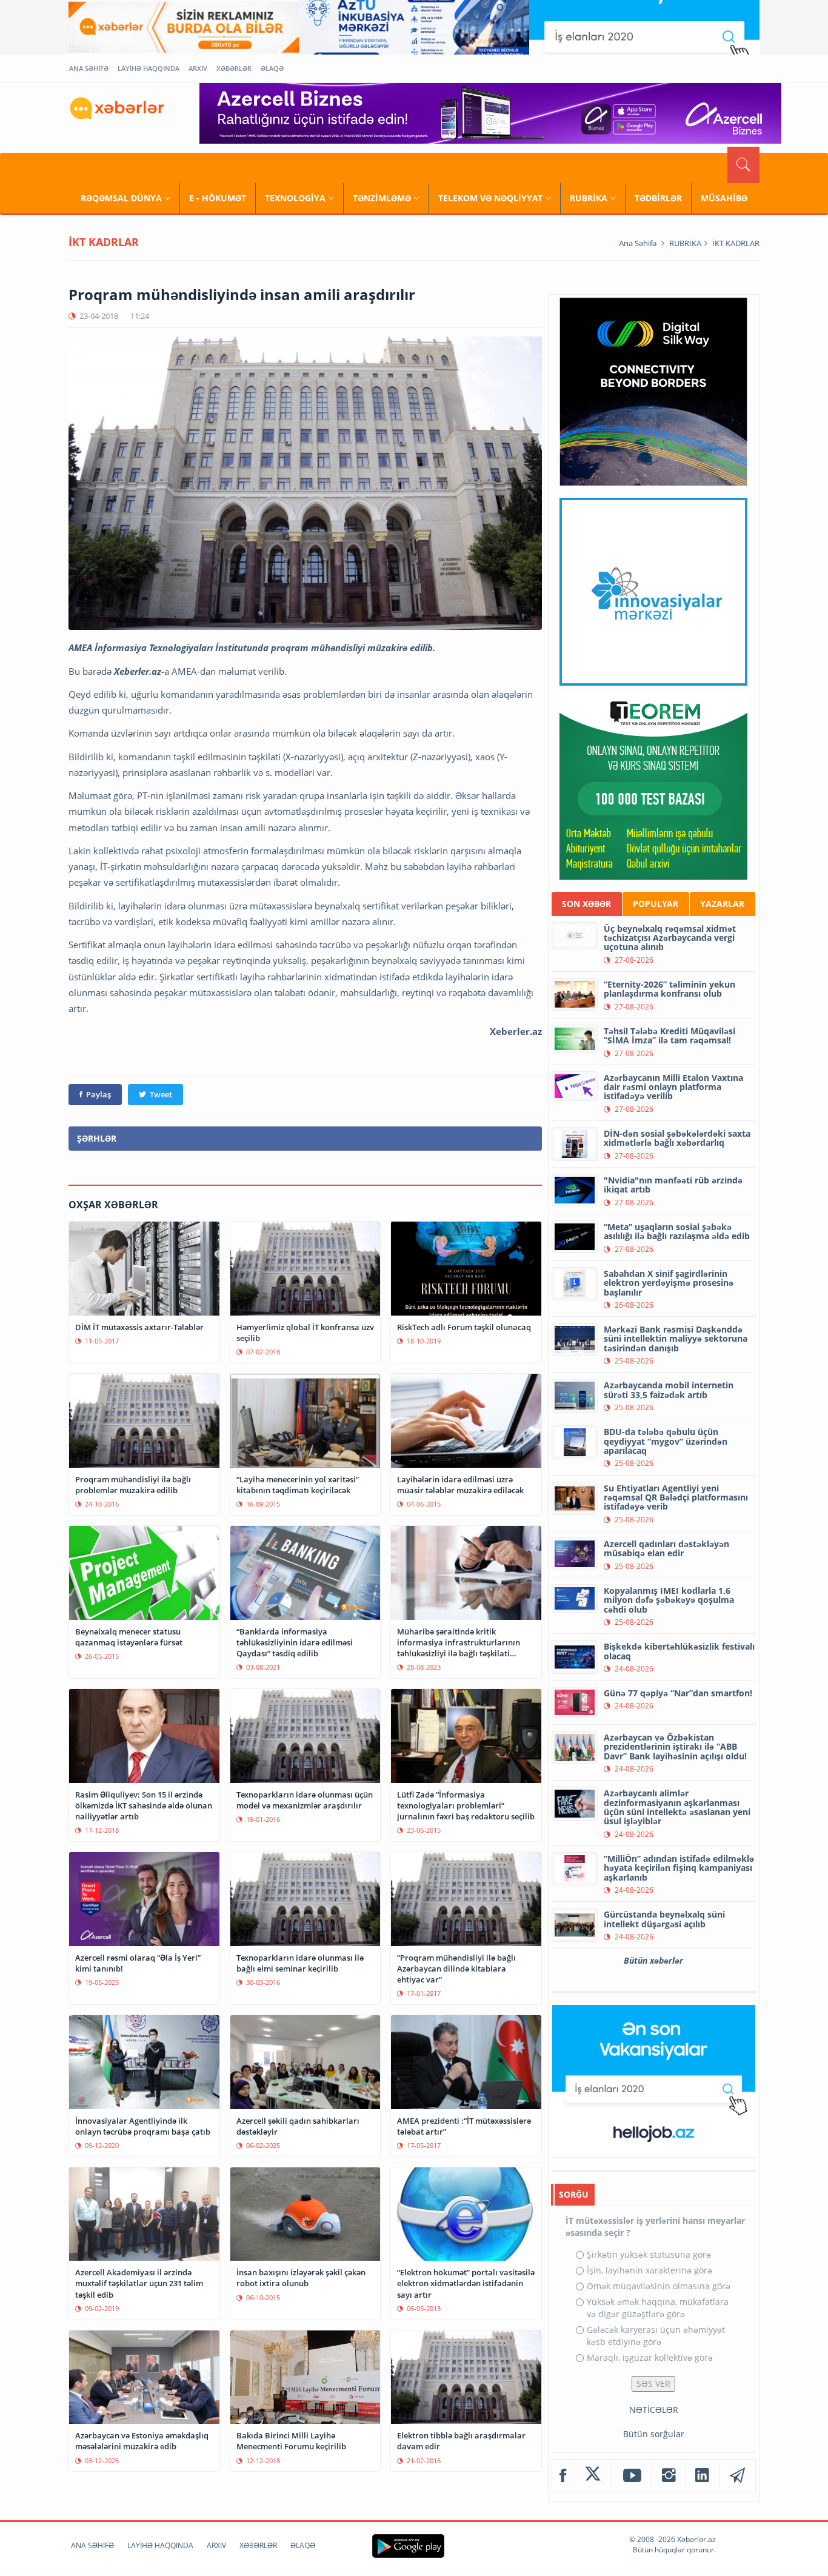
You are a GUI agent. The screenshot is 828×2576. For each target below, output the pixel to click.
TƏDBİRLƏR (658, 198)
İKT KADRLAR (736, 243)
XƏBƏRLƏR (234, 68)
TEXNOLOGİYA (295, 198)
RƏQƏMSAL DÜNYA (121, 198)
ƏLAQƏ (272, 68)
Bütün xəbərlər (653, 1960)
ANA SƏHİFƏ (89, 68)
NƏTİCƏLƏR (654, 2410)
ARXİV (198, 68)
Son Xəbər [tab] (586, 904)
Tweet (161, 1094)
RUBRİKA (589, 198)
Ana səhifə (638, 243)
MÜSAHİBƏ (724, 198)
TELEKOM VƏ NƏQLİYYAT (490, 198)
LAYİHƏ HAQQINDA (149, 68)
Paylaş (98, 1094)
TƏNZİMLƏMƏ (382, 198)
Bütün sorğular (654, 2434)
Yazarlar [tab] (722, 904)
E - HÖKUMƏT (218, 198)
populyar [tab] (656, 904)
